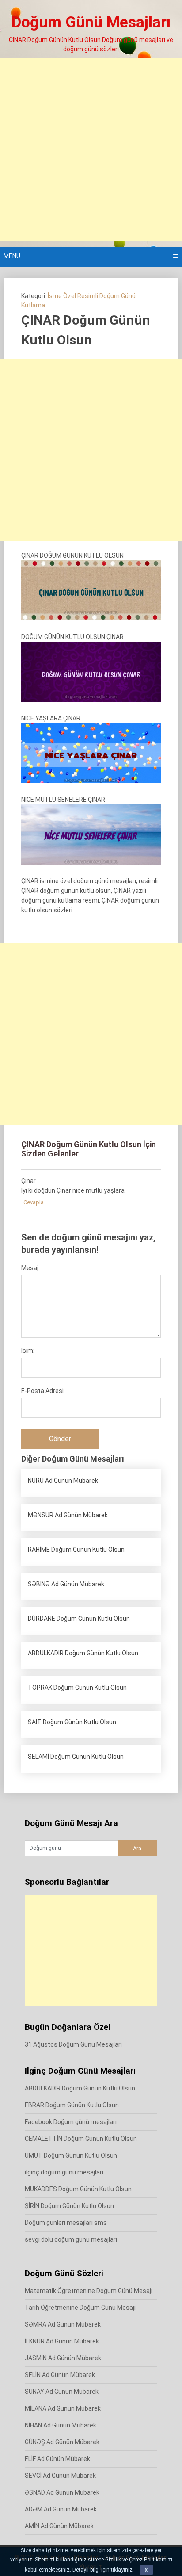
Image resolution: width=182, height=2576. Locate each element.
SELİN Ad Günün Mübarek (60, 2375)
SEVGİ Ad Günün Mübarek (60, 2476)
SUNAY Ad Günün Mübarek (62, 2392)
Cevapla (34, 1202)
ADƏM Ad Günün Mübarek (61, 2509)
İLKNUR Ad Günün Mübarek (62, 2341)
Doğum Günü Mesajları (91, 22)
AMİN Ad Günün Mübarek (59, 2526)
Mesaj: (30, 1268)
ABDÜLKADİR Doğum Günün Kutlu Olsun (80, 2088)
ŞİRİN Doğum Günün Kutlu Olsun (69, 2206)
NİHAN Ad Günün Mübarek (61, 2425)
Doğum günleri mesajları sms (66, 2223)
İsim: (28, 1351)
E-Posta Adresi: (43, 1391)
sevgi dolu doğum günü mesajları (71, 2239)
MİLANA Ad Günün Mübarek (63, 2408)
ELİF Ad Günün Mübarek (57, 2459)
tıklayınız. (122, 2570)
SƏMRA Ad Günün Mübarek (63, 2324)
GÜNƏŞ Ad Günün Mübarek (62, 2442)
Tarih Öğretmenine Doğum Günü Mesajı (80, 2308)
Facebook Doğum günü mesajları (71, 2122)
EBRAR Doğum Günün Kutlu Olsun (72, 2105)
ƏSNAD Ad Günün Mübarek (62, 2492)
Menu (12, 256)
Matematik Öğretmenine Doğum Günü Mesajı (89, 2291)
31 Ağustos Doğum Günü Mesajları (73, 2044)
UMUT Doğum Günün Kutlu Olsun (71, 2155)
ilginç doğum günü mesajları (64, 2172)
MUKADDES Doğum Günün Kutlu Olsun (78, 2189)
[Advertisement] (91, 149)
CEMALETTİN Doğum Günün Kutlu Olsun (81, 2139)
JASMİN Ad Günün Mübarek (63, 2358)
